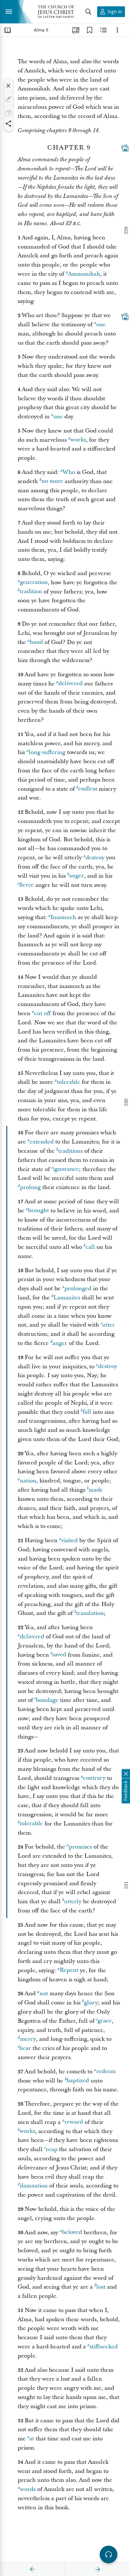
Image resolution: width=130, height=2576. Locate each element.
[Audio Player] (109, 2555)
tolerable (68, 1082)
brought (38, 1211)
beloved (72, 2233)
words (28, 2489)
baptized (78, 2081)
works (78, 440)
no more (52, 481)
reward (74, 2122)
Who (69, 472)
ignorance (66, 1169)
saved (59, 1655)
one (101, 325)
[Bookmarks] (90, 30)
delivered (71, 684)
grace (105, 2021)
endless (88, 789)
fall (87, 1412)
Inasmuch (63, 917)
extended (42, 1142)
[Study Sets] (76, 30)
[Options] (117, 30)
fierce (27, 885)
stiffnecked (104, 2347)
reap (52, 2149)
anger (77, 876)
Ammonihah (84, 274)
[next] (98, 2569)
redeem (106, 2072)
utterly (73, 1901)
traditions (70, 1151)
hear (25, 2048)
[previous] (32, 2569)
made (96, 1490)
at (32, 2439)
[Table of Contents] (8, 30)
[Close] (9, 86)
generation (34, 583)
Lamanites (67, 1298)
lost (101, 2287)
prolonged (78, 1288)
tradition (31, 592)
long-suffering (47, 752)
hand (36, 642)
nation (28, 1481)
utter (109, 1325)
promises (80, 1847)
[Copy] (9, 113)
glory (91, 2003)
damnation (34, 2186)
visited (69, 1540)
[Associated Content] (125, 148)
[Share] (9, 124)
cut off (42, 1013)
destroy (95, 858)
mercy (28, 2039)
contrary (94, 1778)
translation (90, 1613)
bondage (47, 1700)
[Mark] (9, 99)
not (44, 1993)
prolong (30, 1187)
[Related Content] (103, 30)
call (90, 1247)
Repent (69, 1970)
